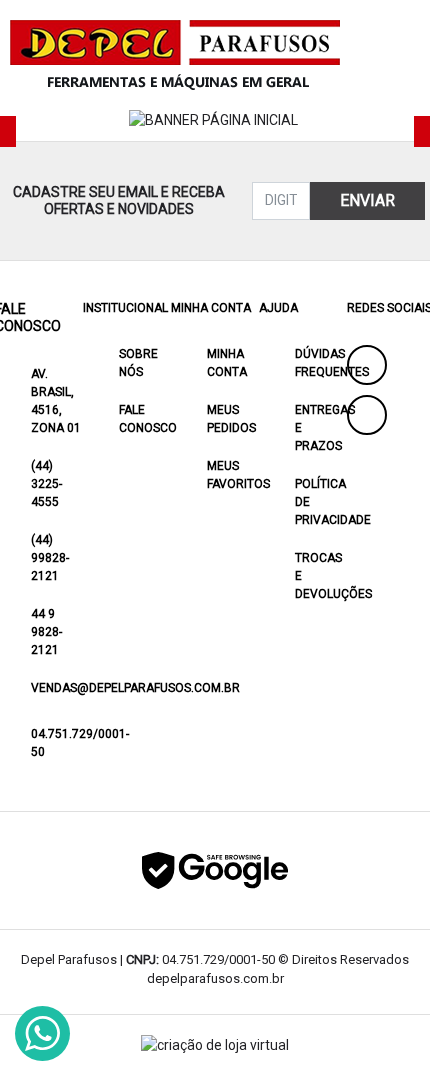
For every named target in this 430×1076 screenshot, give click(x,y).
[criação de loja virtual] (215, 1045)
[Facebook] (367, 365)
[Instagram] (367, 415)
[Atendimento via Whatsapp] (42, 1033)
